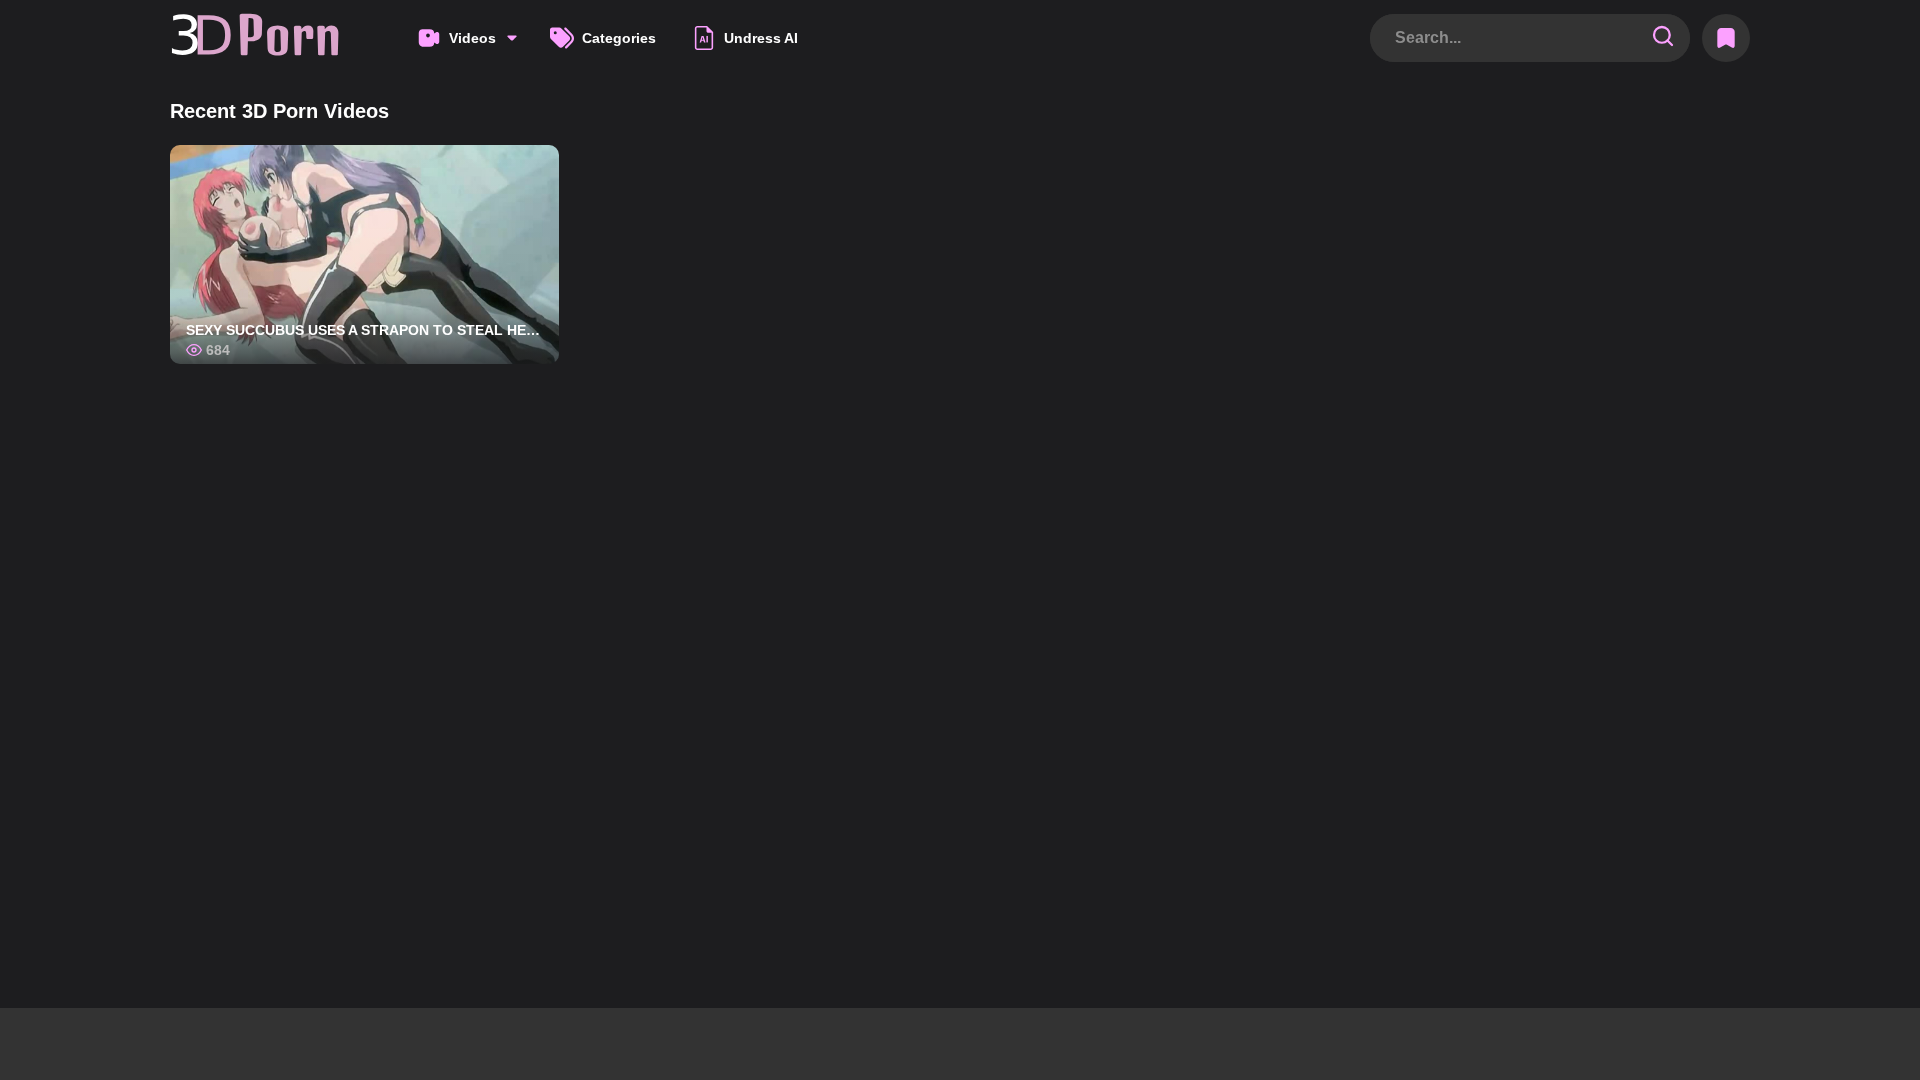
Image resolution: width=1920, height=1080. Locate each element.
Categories (619, 38)
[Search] (1663, 37)
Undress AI (761, 38)
